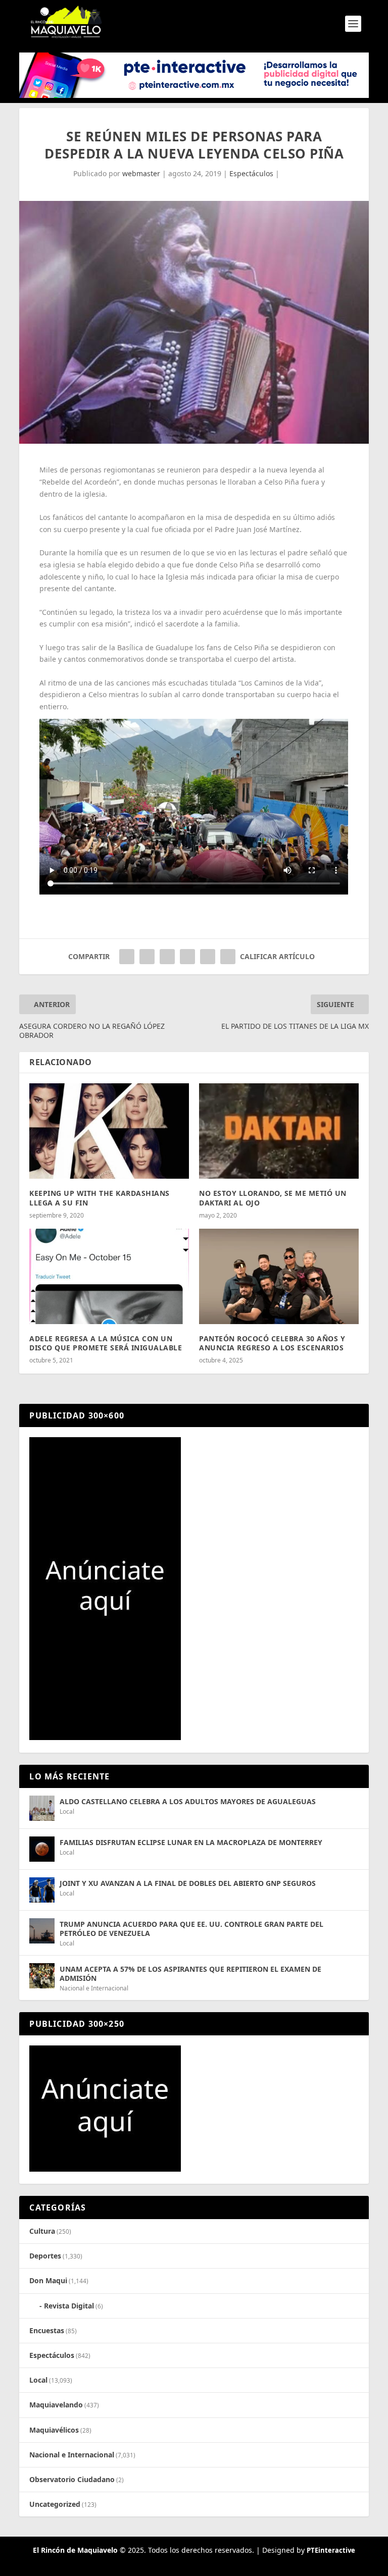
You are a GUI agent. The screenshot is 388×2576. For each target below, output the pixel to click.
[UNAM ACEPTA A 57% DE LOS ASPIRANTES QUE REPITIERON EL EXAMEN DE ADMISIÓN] (42, 1976)
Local (67, 1811)
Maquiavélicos (54, 2430)
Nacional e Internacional (94, 1988)
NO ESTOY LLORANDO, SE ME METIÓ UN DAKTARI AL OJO (273, 1198)
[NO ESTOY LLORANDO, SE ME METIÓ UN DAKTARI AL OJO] (279, 1131)
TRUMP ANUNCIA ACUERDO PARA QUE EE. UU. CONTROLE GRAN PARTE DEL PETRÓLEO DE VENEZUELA (191, 1929)
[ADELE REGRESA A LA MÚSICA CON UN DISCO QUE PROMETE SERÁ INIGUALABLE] (109, 1276)
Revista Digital (69, 2306)
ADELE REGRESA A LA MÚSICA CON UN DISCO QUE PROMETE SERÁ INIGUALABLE (106, 1343)
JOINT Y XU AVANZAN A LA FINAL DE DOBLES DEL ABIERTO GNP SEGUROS (188, 1883)
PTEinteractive (331, 2550)
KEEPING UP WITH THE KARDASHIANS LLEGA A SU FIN (100, 1198)
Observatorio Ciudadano (72, 2479)
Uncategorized (55, 2504)
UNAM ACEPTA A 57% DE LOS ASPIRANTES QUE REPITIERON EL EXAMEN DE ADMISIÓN (190, 1974)
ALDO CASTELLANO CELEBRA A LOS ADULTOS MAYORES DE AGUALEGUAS (188, 1801)
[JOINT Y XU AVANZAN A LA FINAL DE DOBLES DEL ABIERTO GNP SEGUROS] (42, 1890)
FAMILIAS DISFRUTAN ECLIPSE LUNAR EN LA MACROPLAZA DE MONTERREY (191, 1842)
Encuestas (47, 2330)
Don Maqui (48, 2280)
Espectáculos (251, 173)
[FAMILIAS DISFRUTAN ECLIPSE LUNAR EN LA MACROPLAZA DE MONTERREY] (42, 1849)
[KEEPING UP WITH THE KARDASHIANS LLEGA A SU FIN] (109, 1131)
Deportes (45, 2256)
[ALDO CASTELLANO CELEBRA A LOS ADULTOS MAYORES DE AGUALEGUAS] (42, 1808)
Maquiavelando (56, 2405)
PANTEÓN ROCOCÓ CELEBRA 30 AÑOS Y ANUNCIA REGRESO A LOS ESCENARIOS (272, 1343)
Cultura (42, 2231)
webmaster (141, 173)
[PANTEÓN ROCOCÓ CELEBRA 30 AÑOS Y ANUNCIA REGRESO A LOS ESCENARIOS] (279, 1276)
